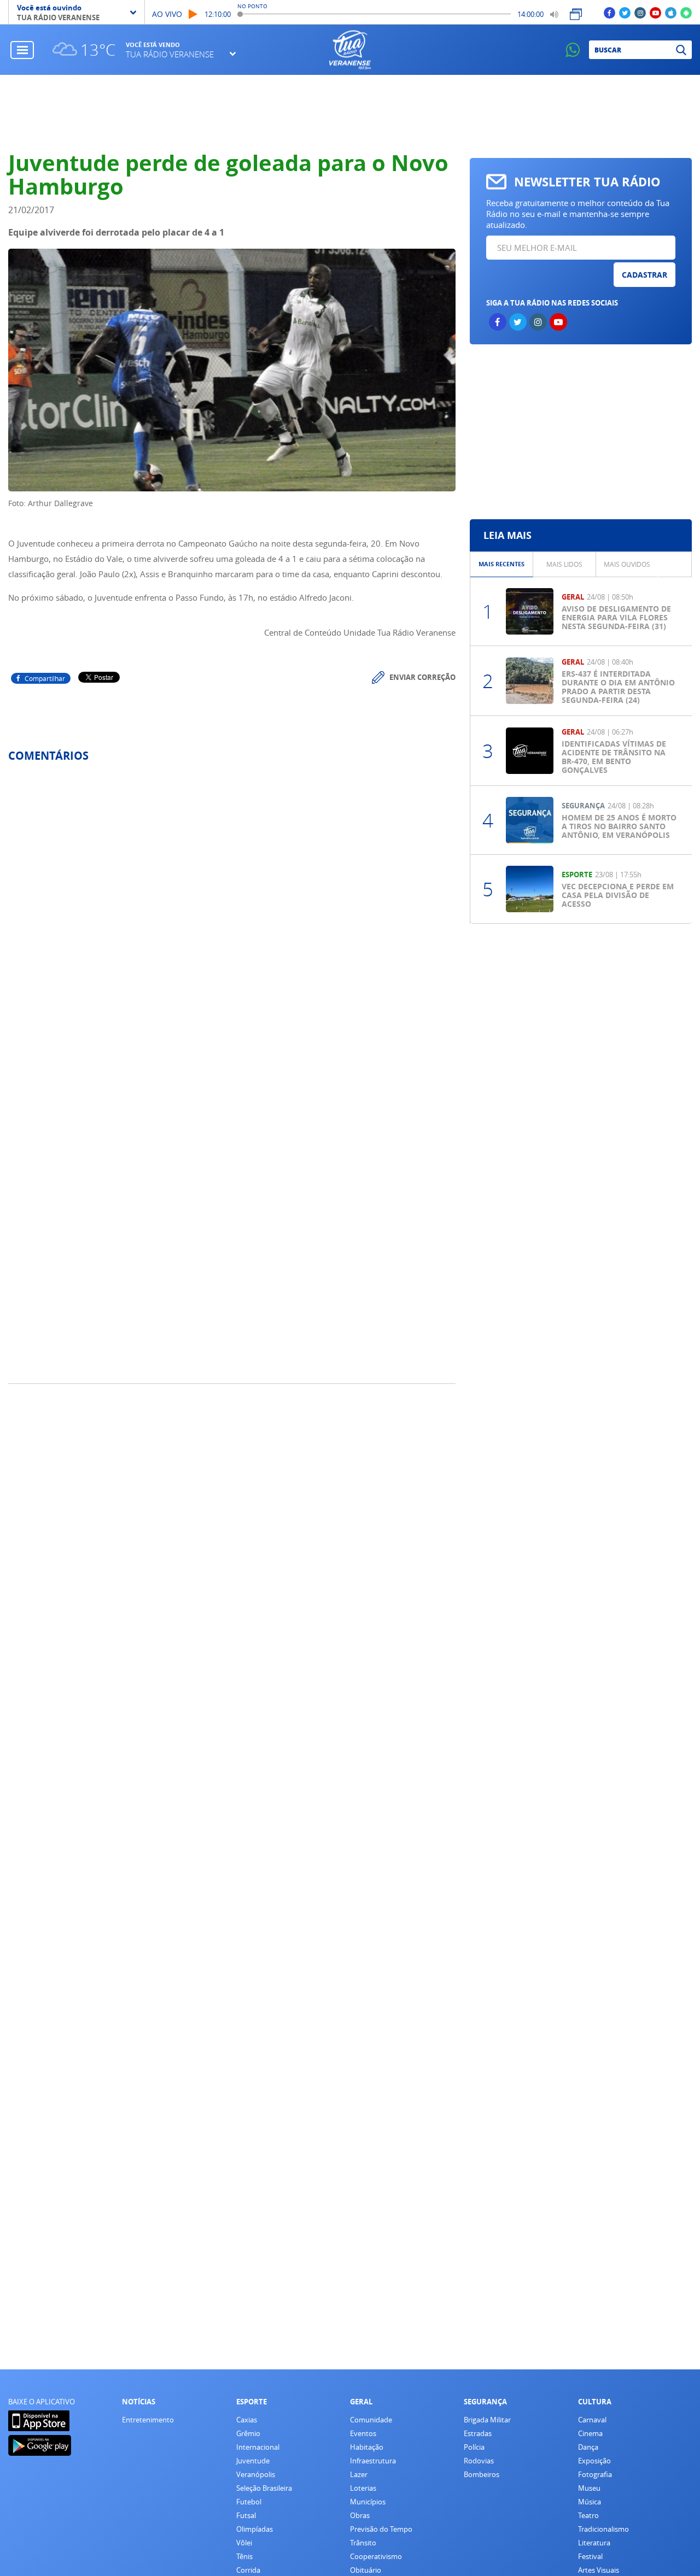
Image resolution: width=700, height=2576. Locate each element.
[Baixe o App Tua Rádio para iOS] (671, 12)
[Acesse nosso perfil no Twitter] (625, 12)
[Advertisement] (350, 113)
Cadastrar (644, 275)
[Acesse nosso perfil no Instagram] (640, 12)
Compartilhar (45, 678)
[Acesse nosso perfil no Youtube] (655, 12)
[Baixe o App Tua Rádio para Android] (686, 12)
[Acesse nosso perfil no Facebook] (609, 12)
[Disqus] (232, 916)
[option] (502, 564)
